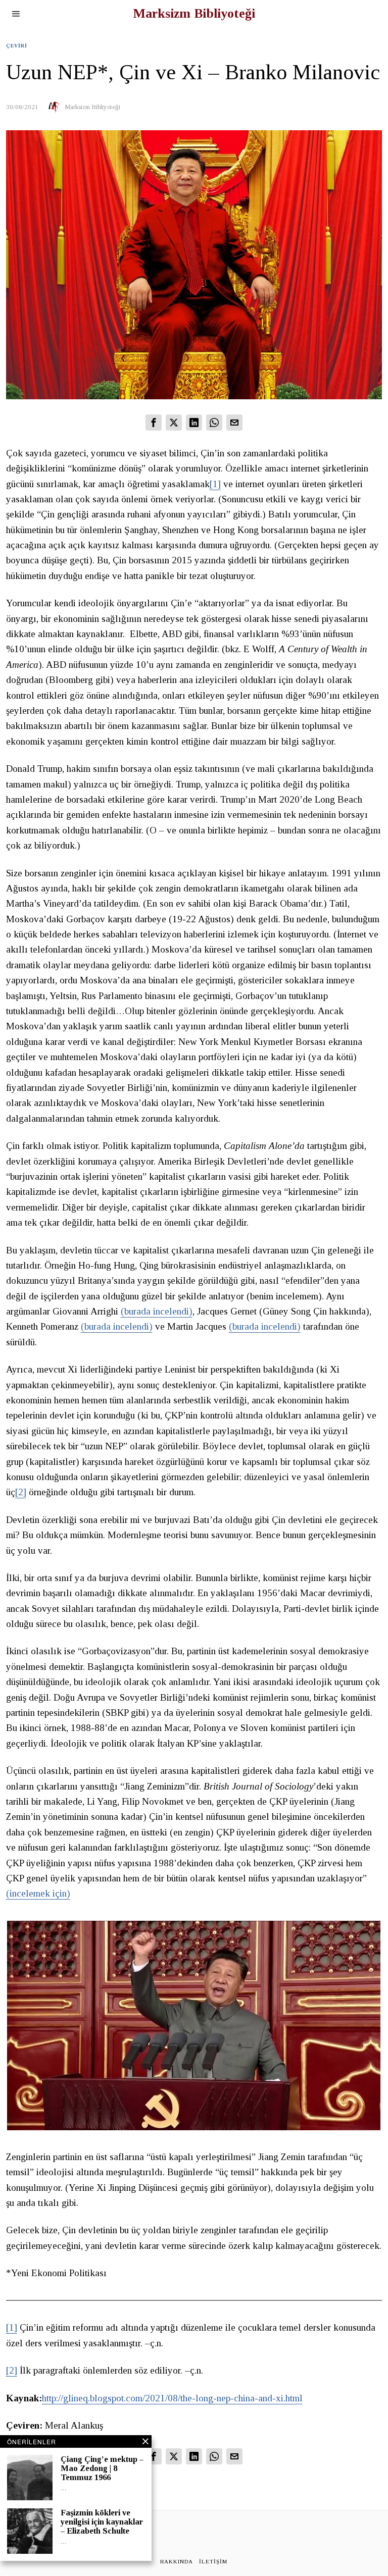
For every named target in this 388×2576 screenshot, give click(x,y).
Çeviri (17, 46)
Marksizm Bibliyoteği (92, 107)
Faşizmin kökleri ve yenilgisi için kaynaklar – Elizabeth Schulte (102, 2522)
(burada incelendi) (157, 1311)
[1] (215, 484)
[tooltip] (154, 423)
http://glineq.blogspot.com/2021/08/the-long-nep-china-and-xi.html (172, 2398)
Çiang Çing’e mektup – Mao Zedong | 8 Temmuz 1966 (102, 2468)
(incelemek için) (38, 1893)
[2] (21, 1492)
